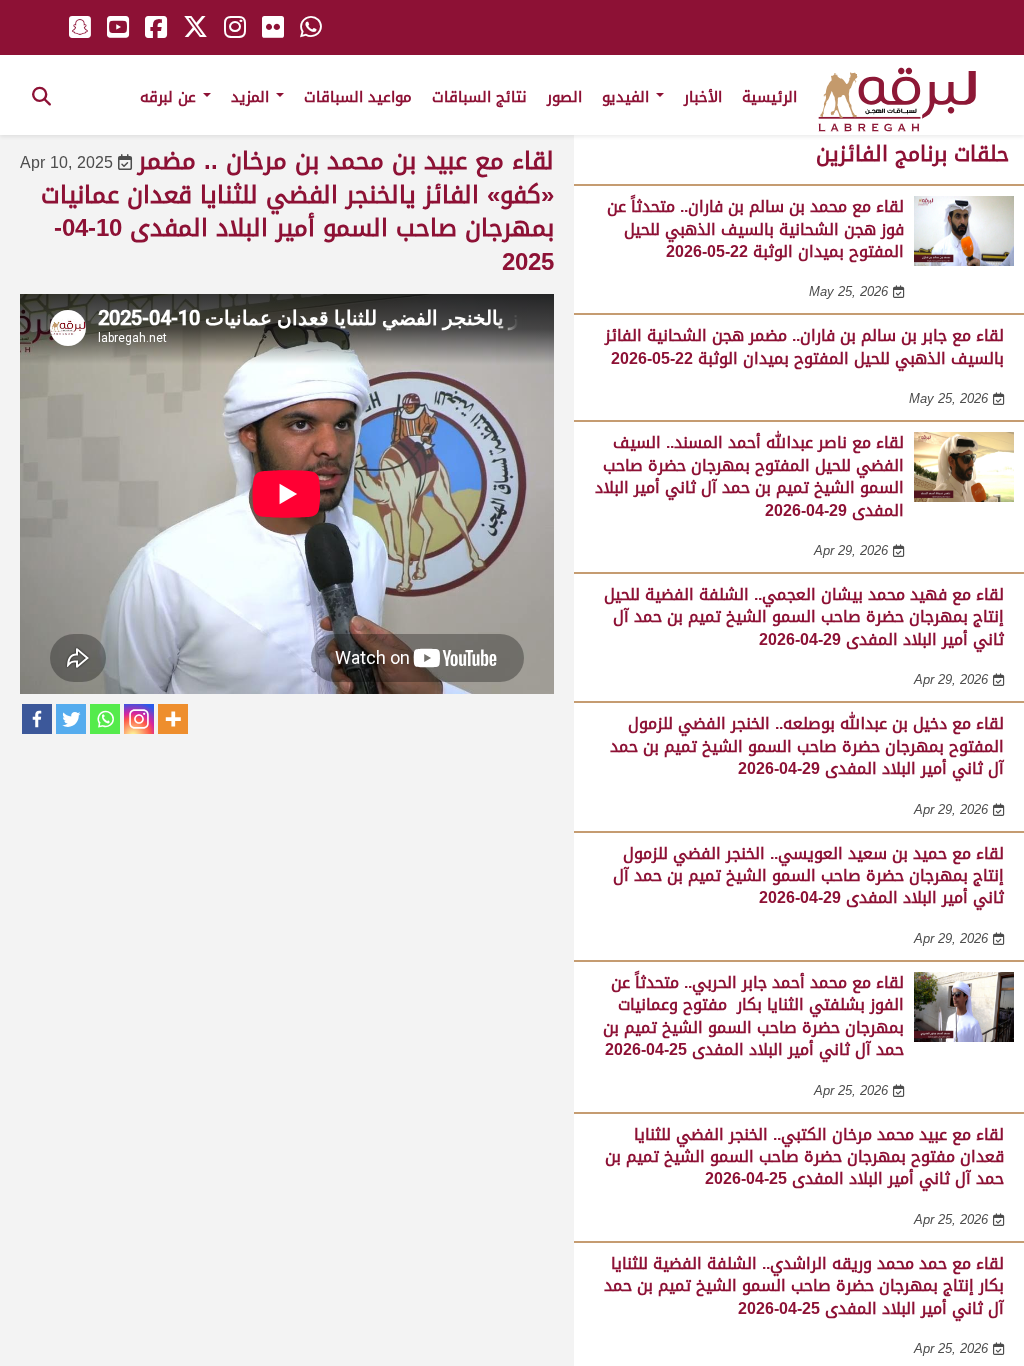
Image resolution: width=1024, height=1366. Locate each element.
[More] (173, 719)
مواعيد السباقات (358, 97)
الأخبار (703, 97)
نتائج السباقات (479, 97)
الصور (564, 97)
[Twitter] (71, 719)
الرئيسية (769, 97)
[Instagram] (139, 719)
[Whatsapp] (105, 719)
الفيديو (628, 97)
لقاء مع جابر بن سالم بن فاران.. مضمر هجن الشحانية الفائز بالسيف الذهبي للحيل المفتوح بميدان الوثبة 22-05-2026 (804, 346)
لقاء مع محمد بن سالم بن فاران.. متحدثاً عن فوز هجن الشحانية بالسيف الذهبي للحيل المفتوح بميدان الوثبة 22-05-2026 (755, 229)
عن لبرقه (170, 97)
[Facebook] (37, 719)
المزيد (252, 97)
